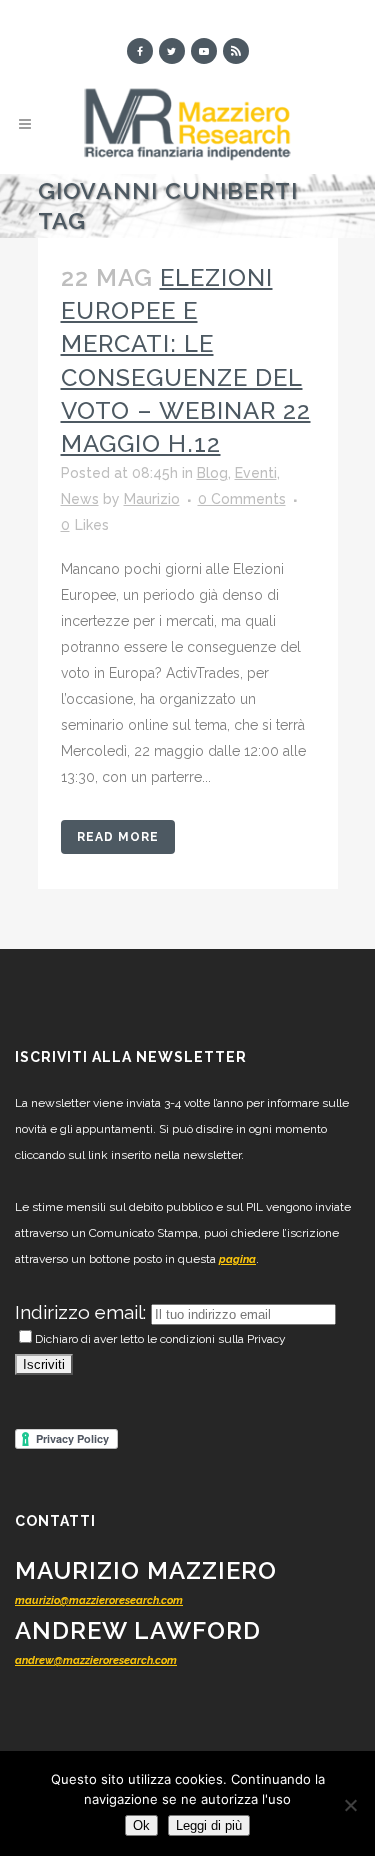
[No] (350, 1805)
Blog (212, 473)
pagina (237, 1259)
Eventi (256, 473)
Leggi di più (209, 1825)
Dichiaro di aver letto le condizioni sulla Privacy (160, 1339)
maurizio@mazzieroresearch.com (99, 1600)
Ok (141, 1825)
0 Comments (242, 499)
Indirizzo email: (83, 1312)
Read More (118, 837)
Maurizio (152, 499)
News (80, 499)
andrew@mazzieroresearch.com (96, 1660)
